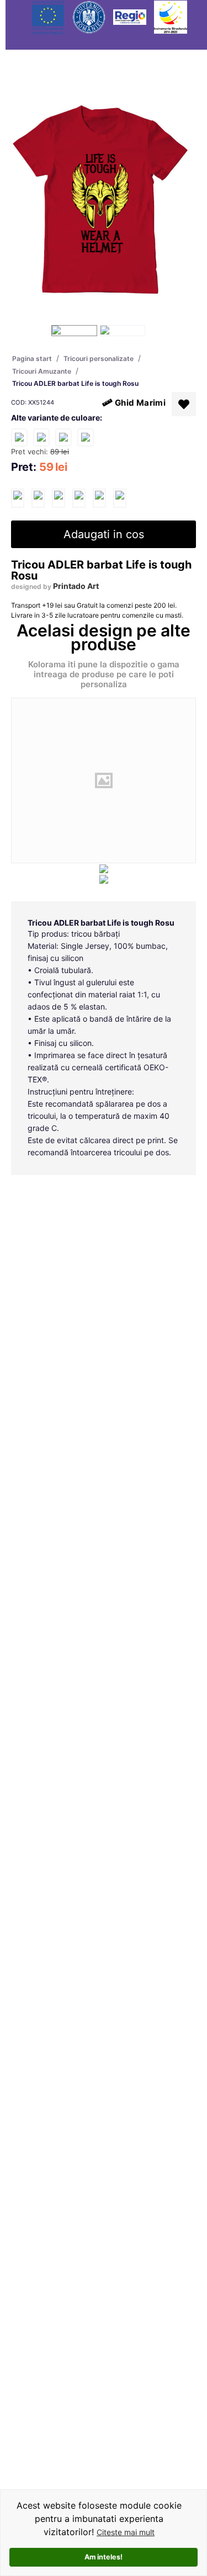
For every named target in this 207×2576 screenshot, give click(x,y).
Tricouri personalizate (99, 358)
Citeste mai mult (126, 2532)
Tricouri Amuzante (42, 371)
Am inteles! (104, 2557)
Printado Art (76, 586)
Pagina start (32, 358)
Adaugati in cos (104, 534)
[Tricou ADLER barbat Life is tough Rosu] (18, 498)
